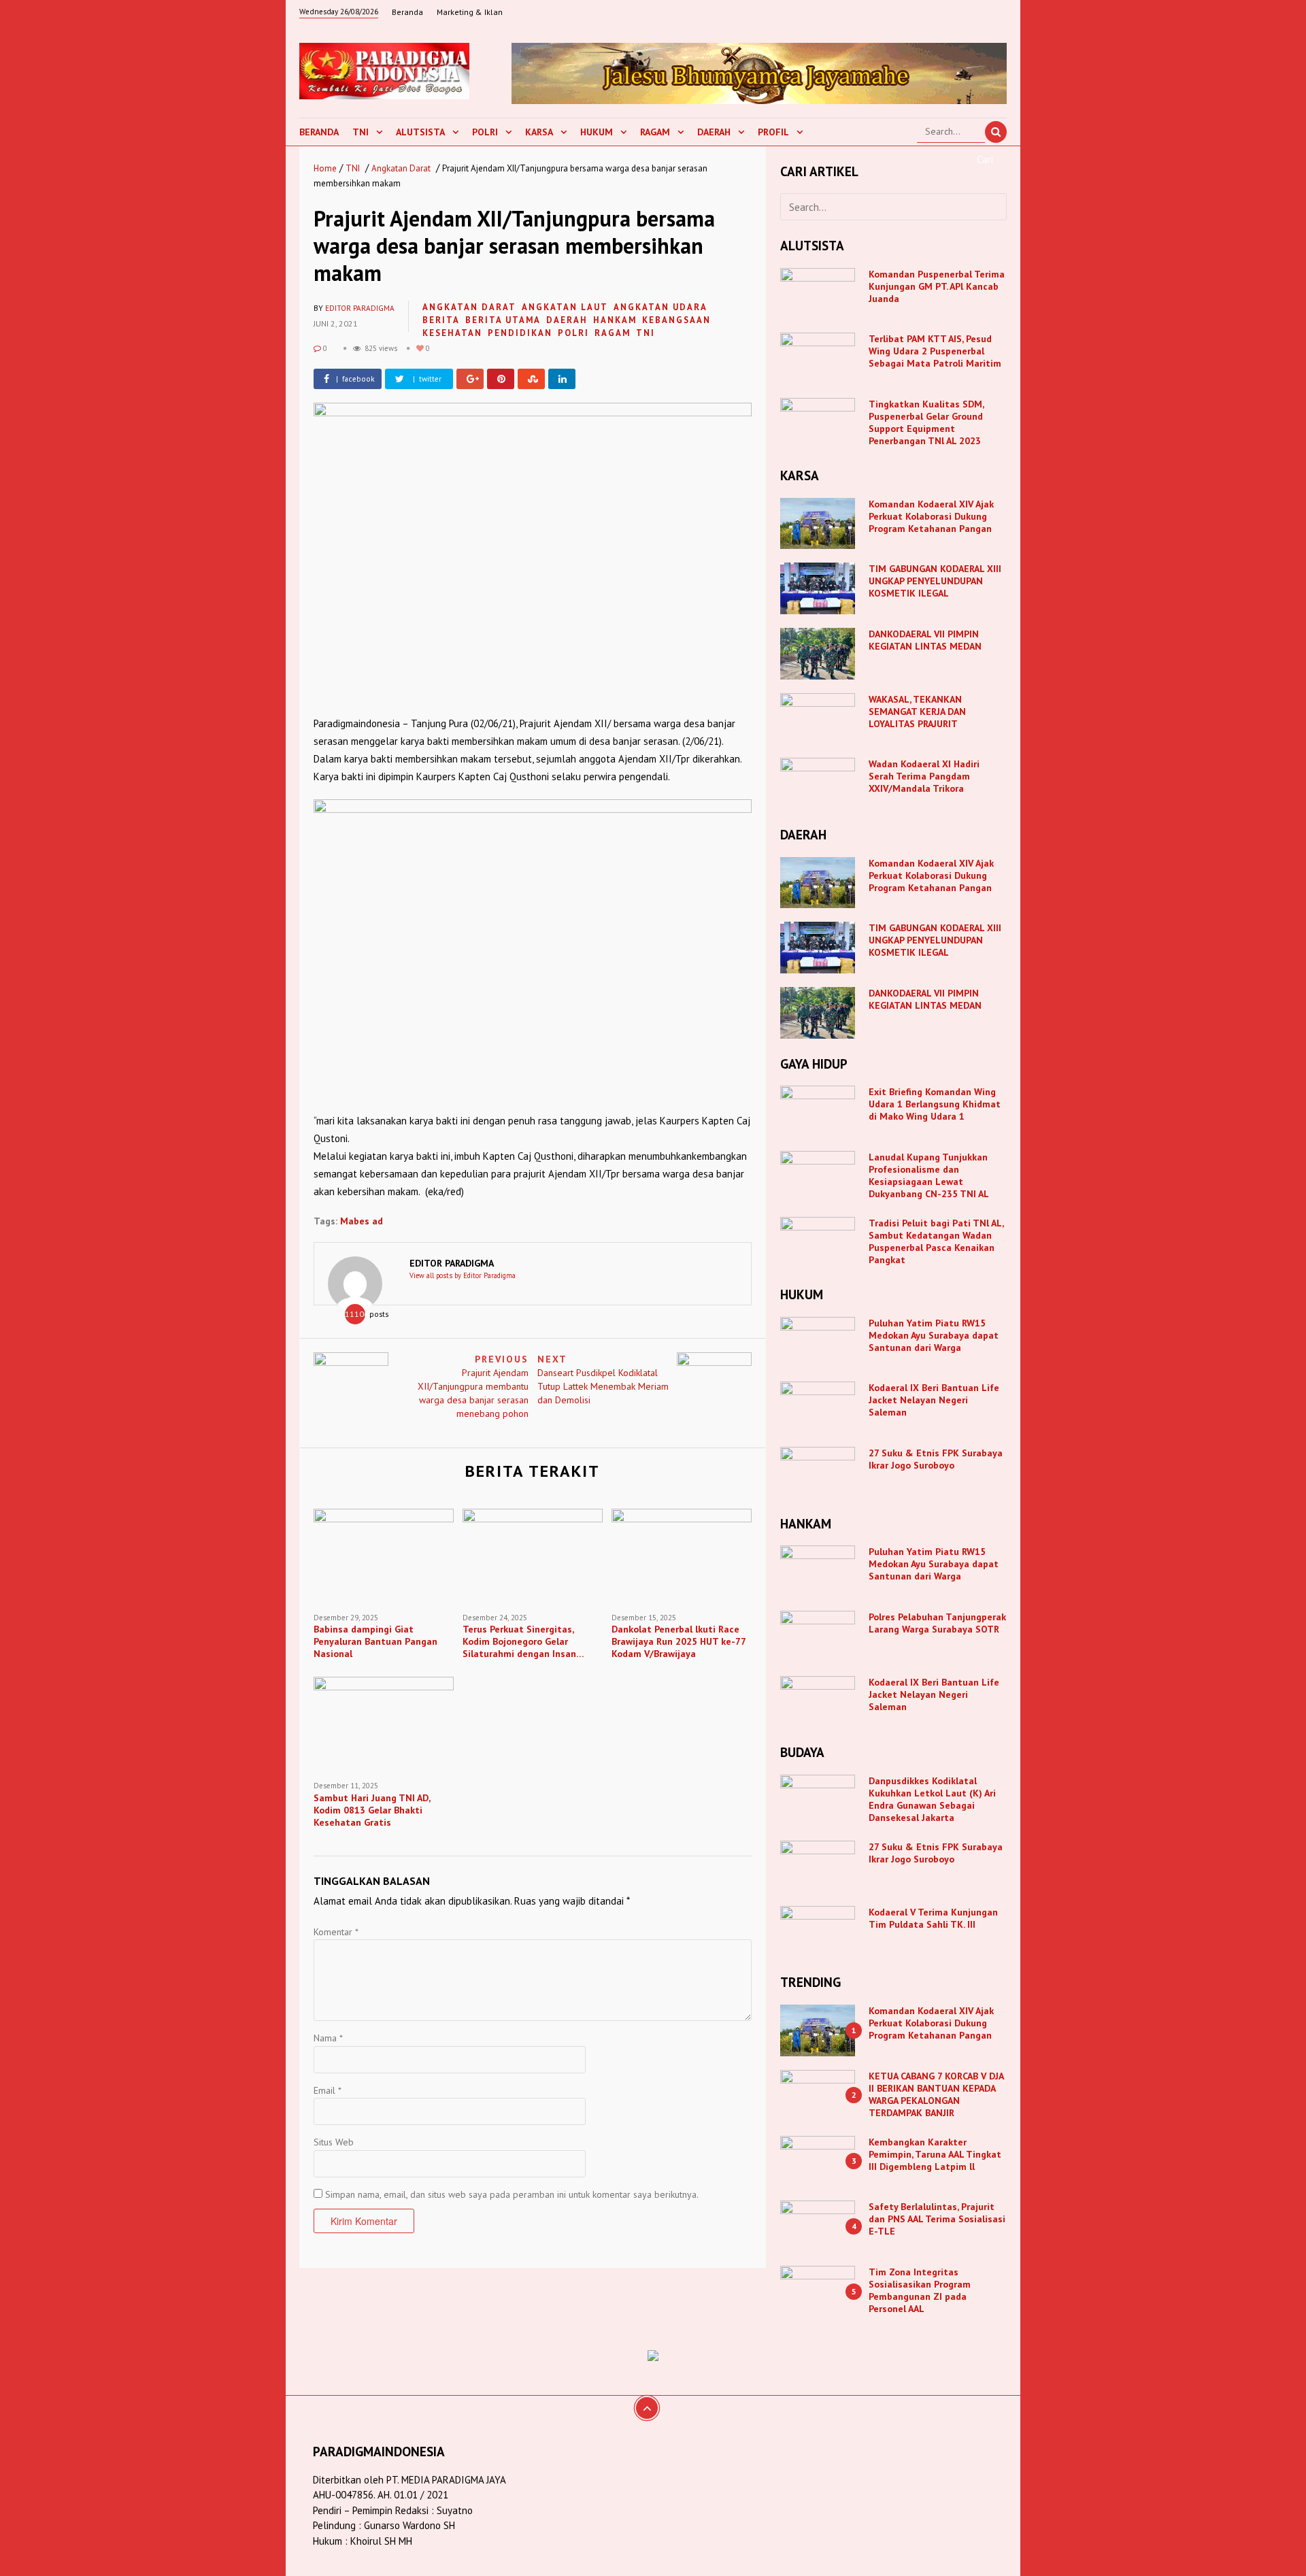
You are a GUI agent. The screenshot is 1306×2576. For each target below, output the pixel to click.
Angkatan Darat (401, 168)
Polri (485, 132)
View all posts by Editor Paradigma (463, 1275)
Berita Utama (503, 320)
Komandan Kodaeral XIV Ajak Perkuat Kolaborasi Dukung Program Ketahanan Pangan (931, 516)
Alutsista (420, 132)
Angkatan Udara (660, 307)
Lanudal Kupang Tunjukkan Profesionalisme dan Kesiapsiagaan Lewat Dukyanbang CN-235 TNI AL (929, 1175)
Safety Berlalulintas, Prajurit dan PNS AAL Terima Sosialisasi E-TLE (937, 2219)
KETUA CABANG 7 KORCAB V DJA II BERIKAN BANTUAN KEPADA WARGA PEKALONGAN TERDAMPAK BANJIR (936, 2094)
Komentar (336, 1932)
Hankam (615, 320)
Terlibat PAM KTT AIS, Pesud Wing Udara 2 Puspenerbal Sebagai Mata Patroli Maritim (935, 351)
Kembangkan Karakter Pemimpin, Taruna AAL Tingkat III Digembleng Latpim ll (935, 2154)
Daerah (714, 132)
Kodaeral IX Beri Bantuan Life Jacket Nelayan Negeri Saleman (934, 1400)
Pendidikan (520, 333)
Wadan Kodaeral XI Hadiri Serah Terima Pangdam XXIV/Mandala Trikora (924, 776)
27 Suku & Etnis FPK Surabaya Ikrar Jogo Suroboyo (936, 1459)
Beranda (407, 12)
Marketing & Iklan (470, 12)
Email (328, 2090)
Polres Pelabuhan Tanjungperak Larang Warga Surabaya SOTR (937, 1623)
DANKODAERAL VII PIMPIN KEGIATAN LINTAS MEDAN (926, 640)
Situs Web (334, 2142)
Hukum (597, 132)
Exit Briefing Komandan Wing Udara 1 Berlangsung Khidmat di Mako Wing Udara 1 (935, 1104)
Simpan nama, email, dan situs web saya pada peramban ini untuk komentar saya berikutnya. (512, 2194)
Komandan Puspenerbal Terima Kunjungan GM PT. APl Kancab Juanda (937, 286)
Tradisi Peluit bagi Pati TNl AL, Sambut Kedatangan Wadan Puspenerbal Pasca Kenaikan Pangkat (936, 1241)
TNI (361, 132)
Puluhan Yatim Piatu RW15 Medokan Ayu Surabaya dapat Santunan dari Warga (934, 1335)
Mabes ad (362, 1221)
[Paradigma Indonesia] (384, 69)
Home (325, 168)
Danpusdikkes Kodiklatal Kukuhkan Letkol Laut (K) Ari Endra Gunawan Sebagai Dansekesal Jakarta (932, 1799)
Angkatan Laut (565, 307)
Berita (441, 320)
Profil (773, 132)
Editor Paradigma (360, 308)
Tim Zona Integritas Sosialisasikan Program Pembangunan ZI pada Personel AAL (920, 2290)
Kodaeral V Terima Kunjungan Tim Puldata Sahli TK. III (933, 1918)
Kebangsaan (676, 320)
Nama (328, 2038)
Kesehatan (452, 333)
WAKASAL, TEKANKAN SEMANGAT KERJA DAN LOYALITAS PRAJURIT (917, 712)
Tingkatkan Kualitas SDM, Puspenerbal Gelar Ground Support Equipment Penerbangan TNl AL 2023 (926, 422)
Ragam (655, 132)
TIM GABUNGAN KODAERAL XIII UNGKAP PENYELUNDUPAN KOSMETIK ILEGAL (935, 581)
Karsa (539, 132)
